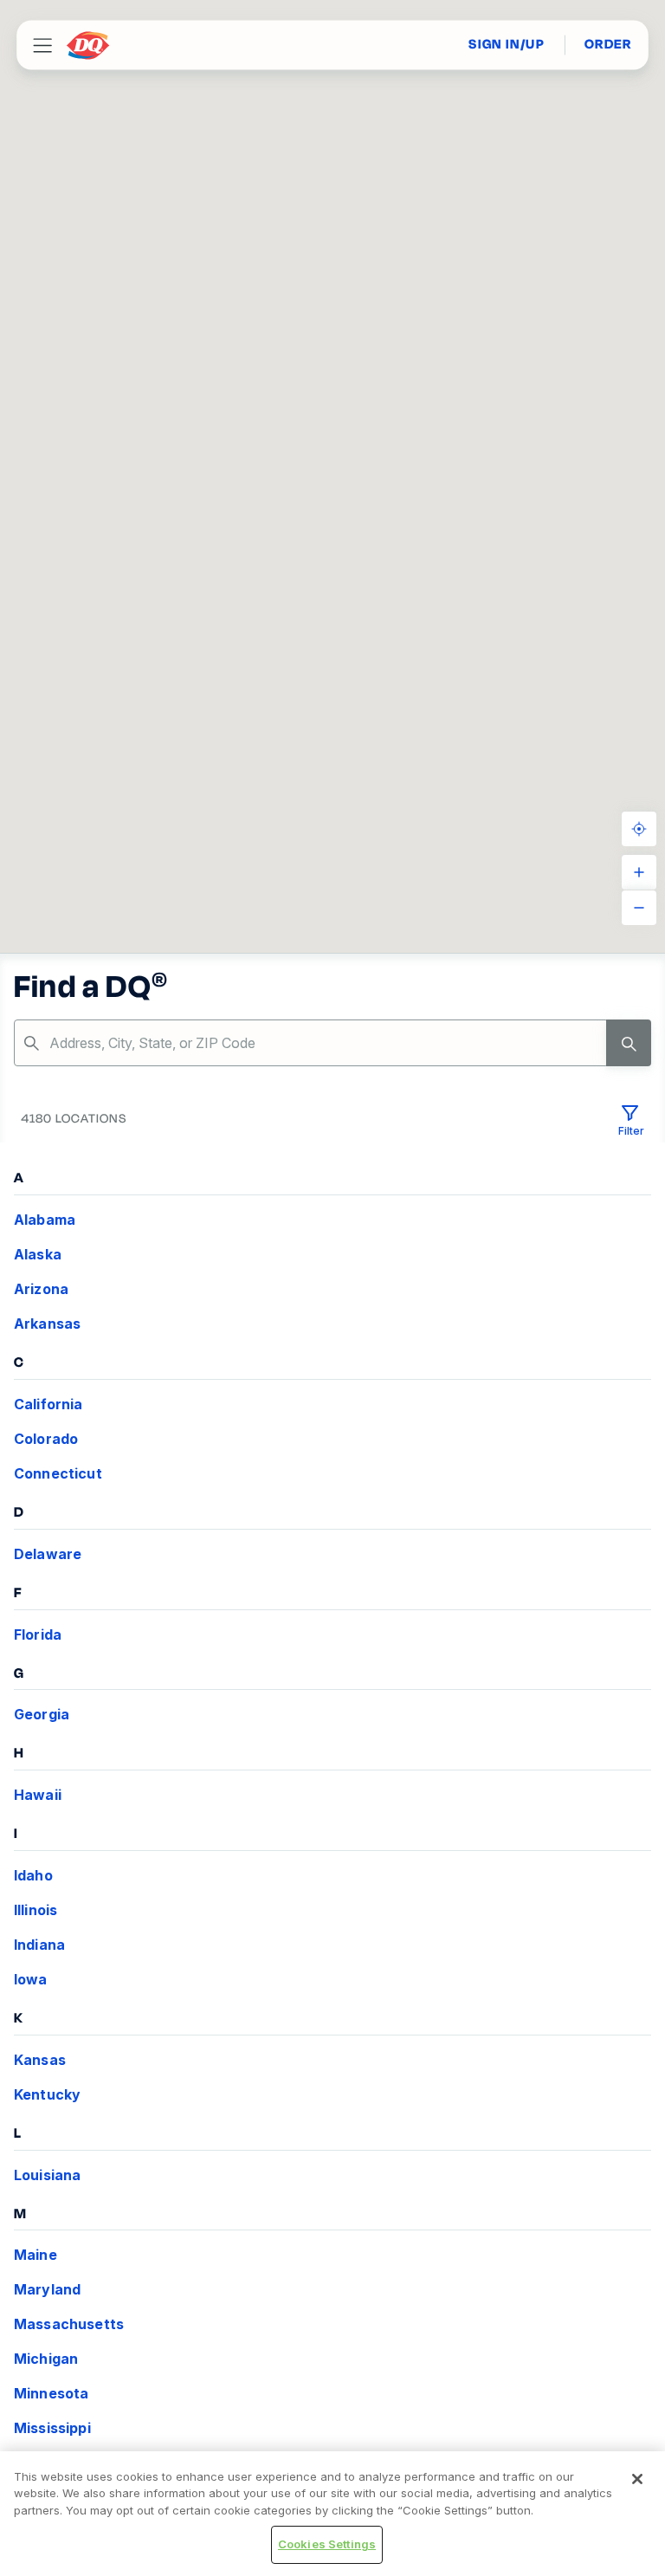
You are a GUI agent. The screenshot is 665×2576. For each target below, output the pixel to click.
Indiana (39, 1945)
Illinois (36, 1910)
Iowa (31, 1979)
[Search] (629, 1043)
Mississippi (52, 2428)
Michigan (46, 2359)
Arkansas (47, 1324)
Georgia (42, 1714)
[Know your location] (639, 829)
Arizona (41, 1289)
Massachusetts (69, 2324)
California (48, 1404)
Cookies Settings (327, 2544)
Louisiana (47, 2175)
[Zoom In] (639, 872)
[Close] (637, 2479)
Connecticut (58, 1473)
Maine (36, 2255)
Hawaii (38, 1795)
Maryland (47, 2289)
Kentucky (47, 2094)
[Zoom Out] (639, 908)
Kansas (40, 2060)
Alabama (45, 1220)
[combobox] (332, 1043)
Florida (38, 1634)
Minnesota (51, 2393)
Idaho (33, 1875)
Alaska (38, 1254)
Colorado (46, 1439)
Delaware (48, 1554)
